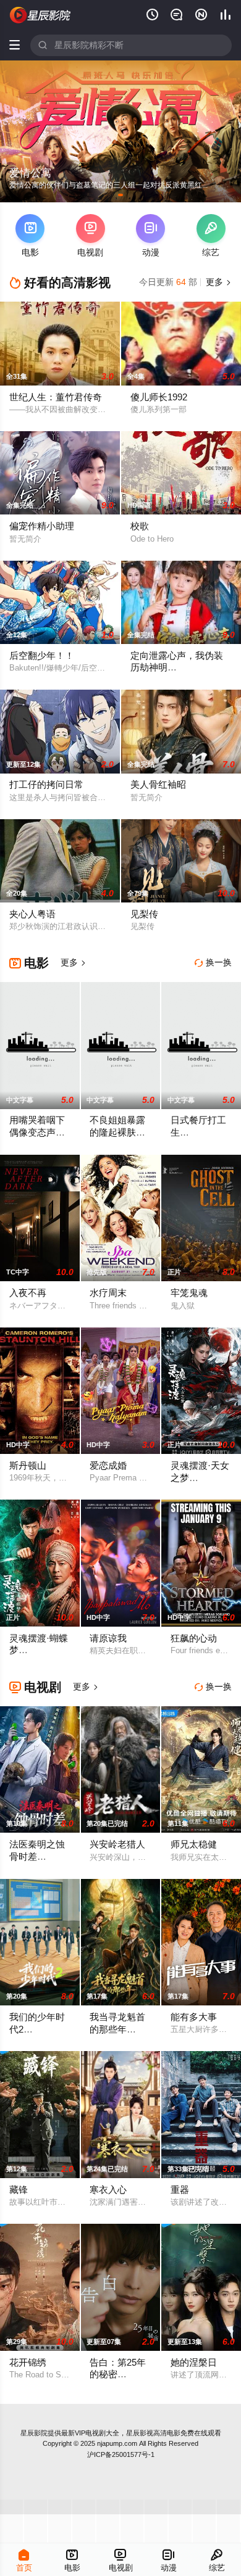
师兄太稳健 (194, 1844)
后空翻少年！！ (42, 656)
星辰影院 (34, 2433)
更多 (218, 282)
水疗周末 (108, 1293)
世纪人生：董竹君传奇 (56, 397)
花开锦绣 (28, 2363)
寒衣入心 (108, 2190)
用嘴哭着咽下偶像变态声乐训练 (37, 1132)
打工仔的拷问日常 (46, 785)
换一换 (213, 963)
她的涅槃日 (194, 2363)
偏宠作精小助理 (42, 526)
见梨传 (144, 914)
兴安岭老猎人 (117, 1844)
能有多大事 (194, 2017)
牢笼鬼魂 (189, 1293)
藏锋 (19, 2190)
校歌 (140, 526)
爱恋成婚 (108, 1466)
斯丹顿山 (28, 1466)
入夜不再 (28, 1293)
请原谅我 (108, 1638)
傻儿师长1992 (159, 397)
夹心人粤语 (32, 914)
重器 (180, 2190)
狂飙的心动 (194, 1638)
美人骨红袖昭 (158, 785)
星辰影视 (40, 15)
